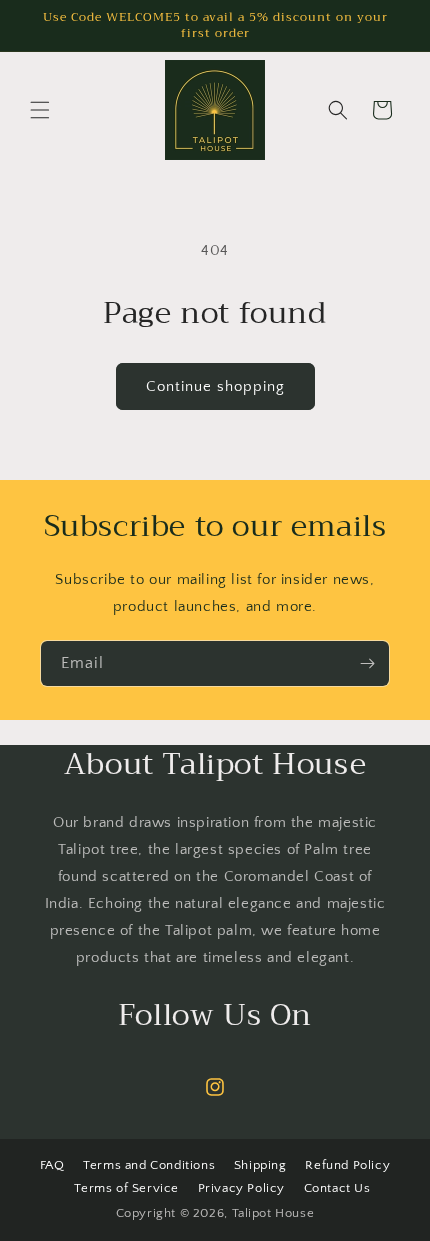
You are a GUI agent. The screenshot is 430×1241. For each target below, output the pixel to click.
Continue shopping (215, 386)
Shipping (260, 1165)
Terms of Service (126, 1188)
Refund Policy (347, 1165)
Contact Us (337, 1188)
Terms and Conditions (149, 1165)
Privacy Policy (241, 1188)
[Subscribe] (367, 663)
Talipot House (273, 1213)
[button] (40, 110)
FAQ (52, 1165)
